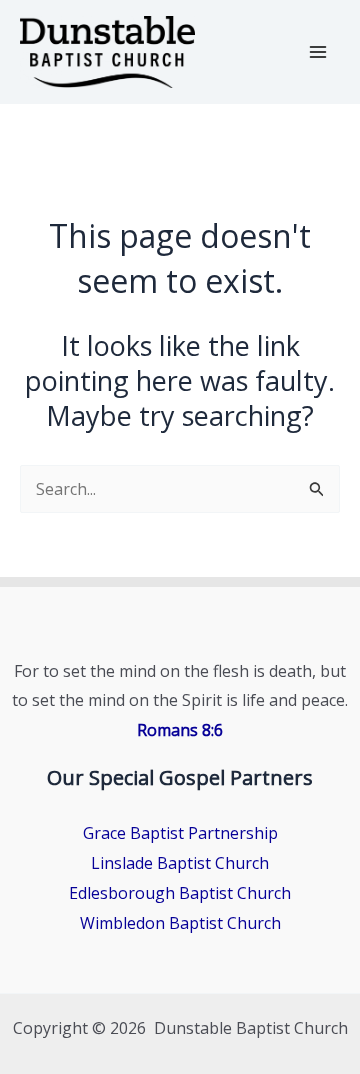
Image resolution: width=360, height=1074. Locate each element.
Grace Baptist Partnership (180, 833)
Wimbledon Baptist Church (180, 923)
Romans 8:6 (180, 730)
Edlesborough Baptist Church (180, 893)
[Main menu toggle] (318, 52)
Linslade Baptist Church (180, 863)
